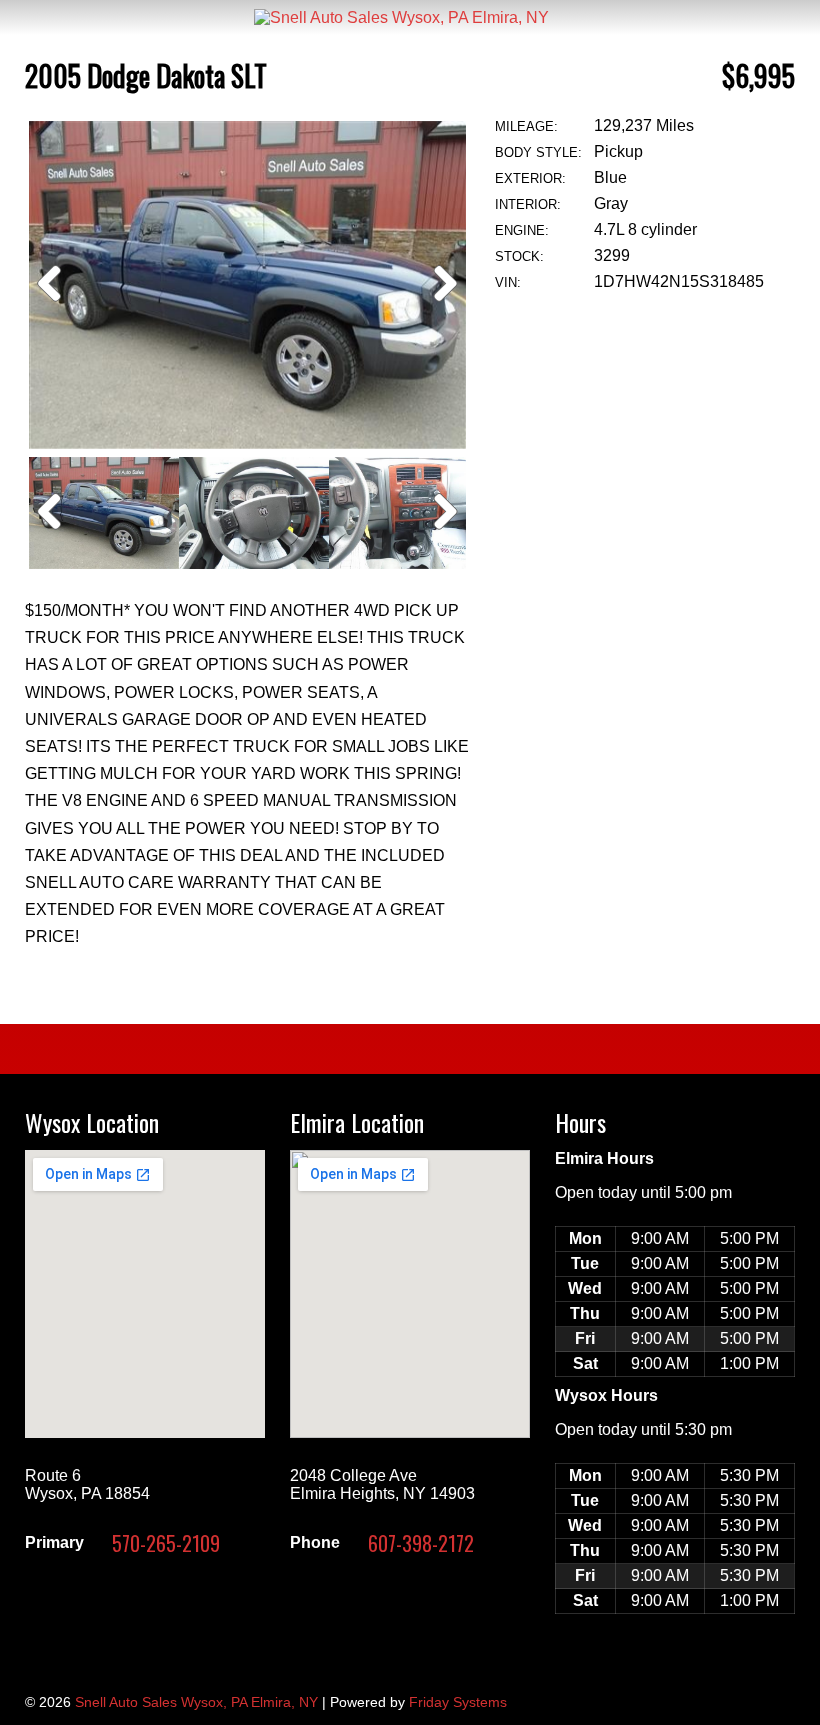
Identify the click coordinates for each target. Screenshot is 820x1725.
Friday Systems (458, 1702)
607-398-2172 (421, 1543)
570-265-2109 (166, 1543)
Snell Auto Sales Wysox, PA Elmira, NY (196, 1702)
